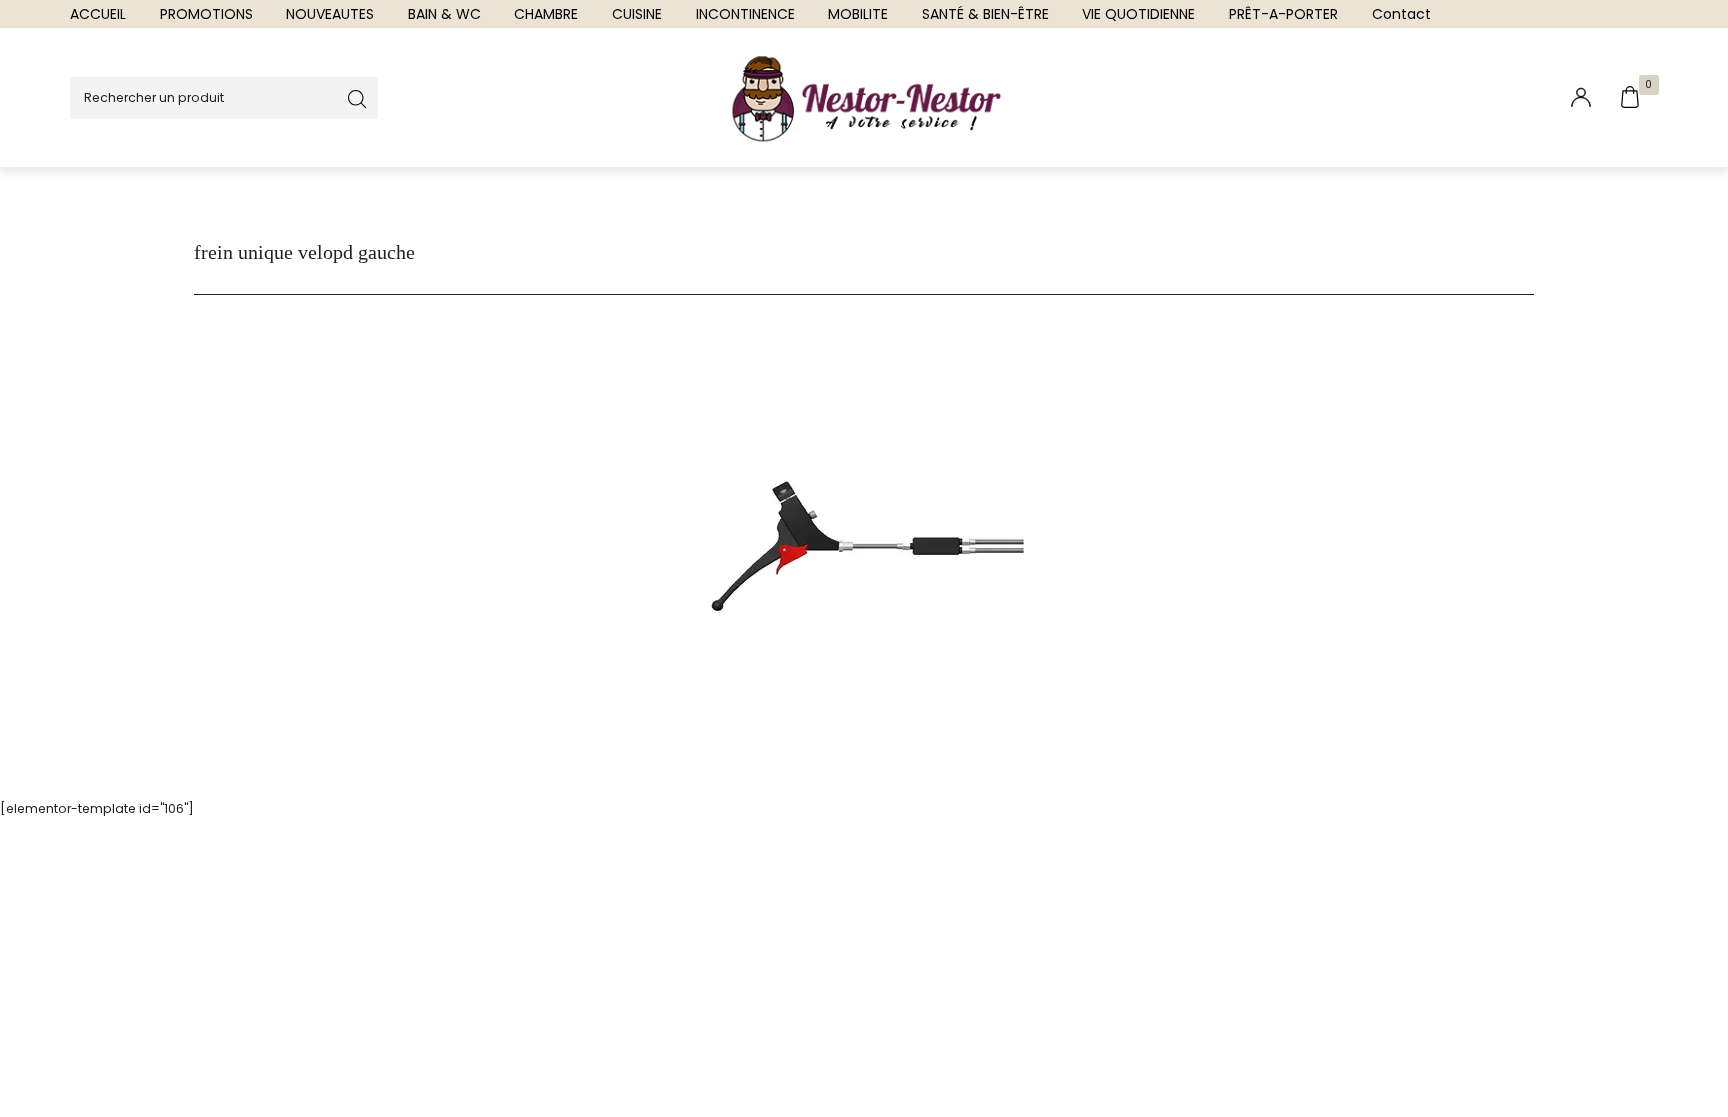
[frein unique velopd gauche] (864, 548)
